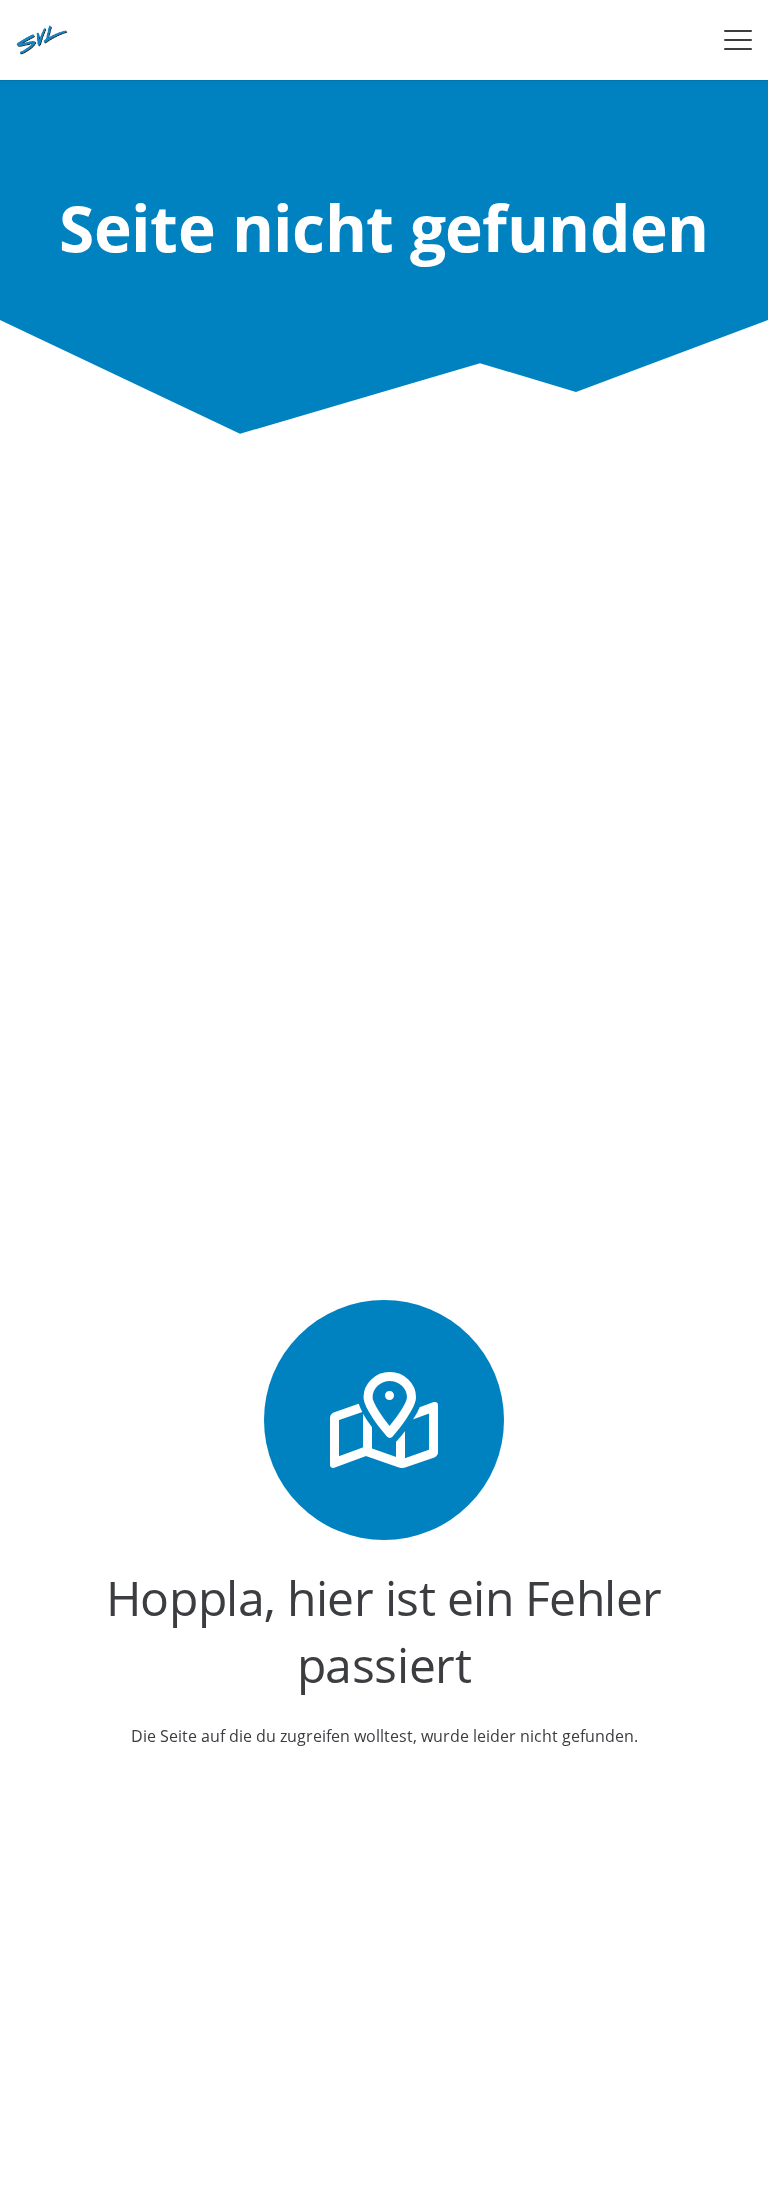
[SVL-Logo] (42, 40)
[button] (738, 40)
